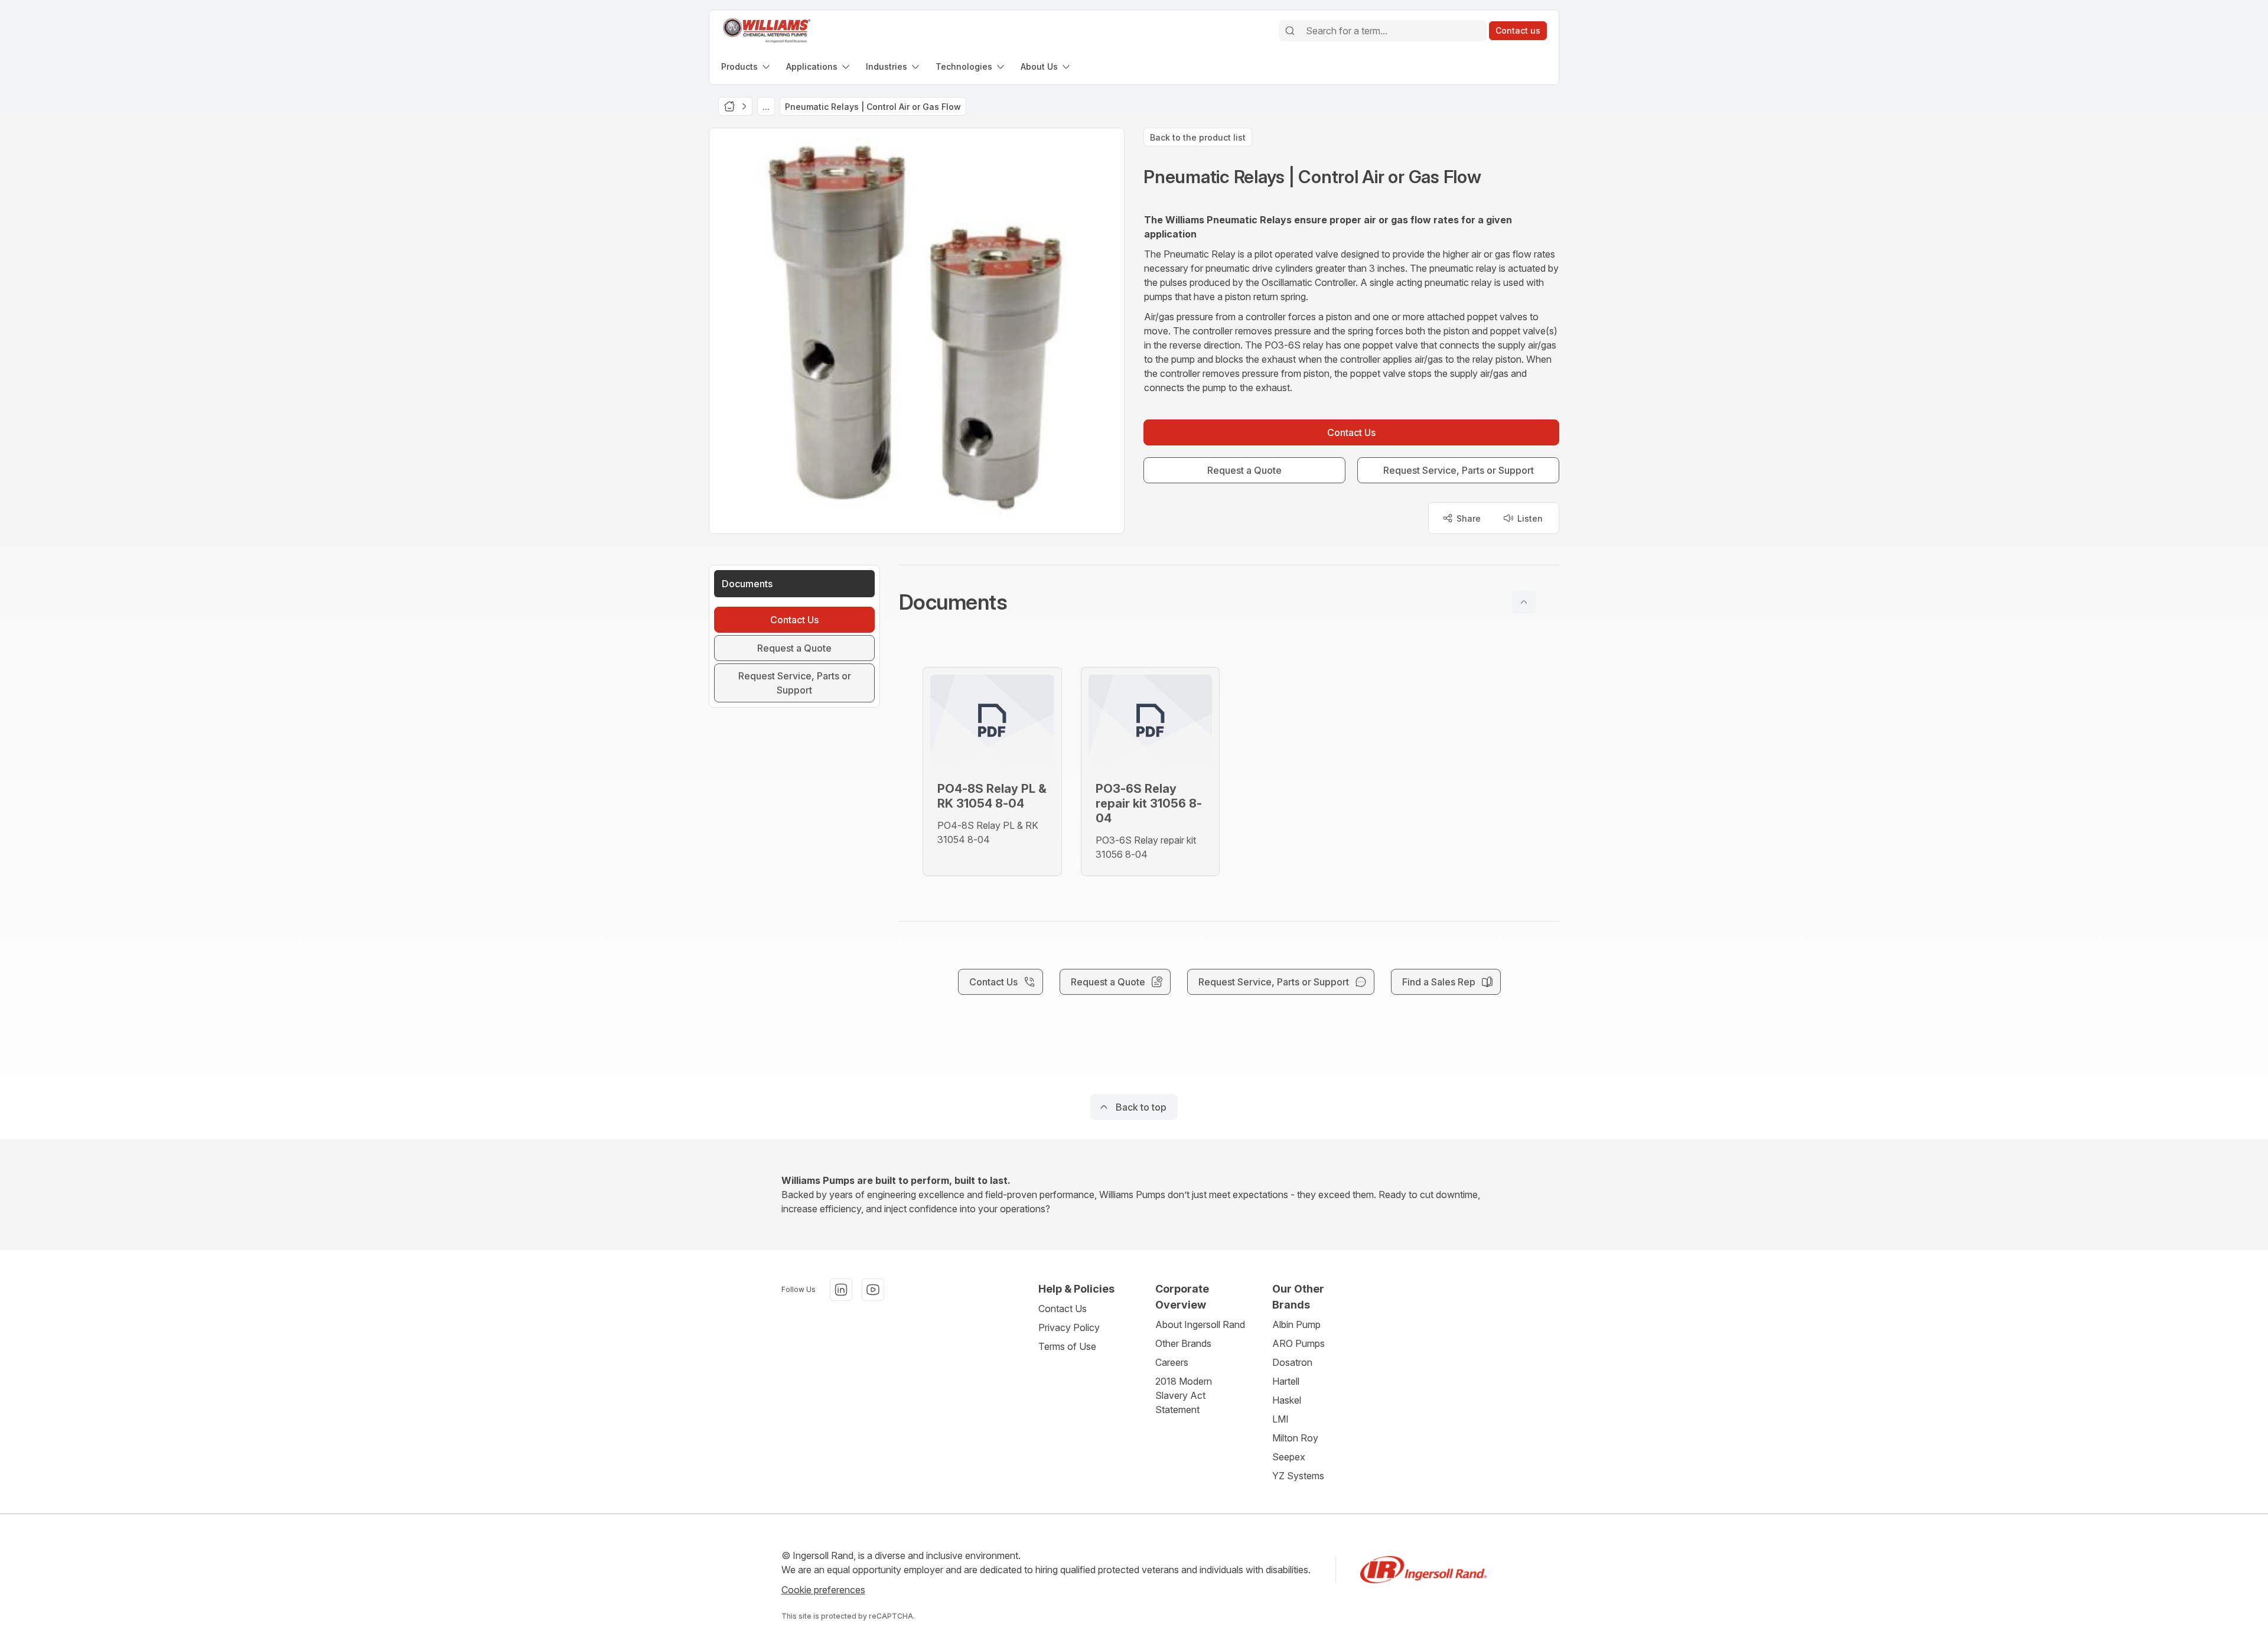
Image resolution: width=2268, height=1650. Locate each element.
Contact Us (1063, 1309)
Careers (1172, 1362)
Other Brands (1183, 1343)
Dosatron (1292, 1362)
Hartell (1286, 1381)
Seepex (1289, 1457)
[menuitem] (747, 66)
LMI (1280, 1419)
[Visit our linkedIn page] (841, 1290)
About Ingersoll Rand (1200, 1324)
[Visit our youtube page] (873, 1290)
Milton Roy (1295, 1438)
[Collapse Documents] (1524, 602)
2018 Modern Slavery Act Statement (1184, 1395)
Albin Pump (1296, 1324)
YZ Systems (1298, 1476)
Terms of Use (1067, 1346)
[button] (1229, 602)
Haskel (1287, 1400)
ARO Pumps (1298, 1343)
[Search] (1290, 31)
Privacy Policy (1069, 1327)
